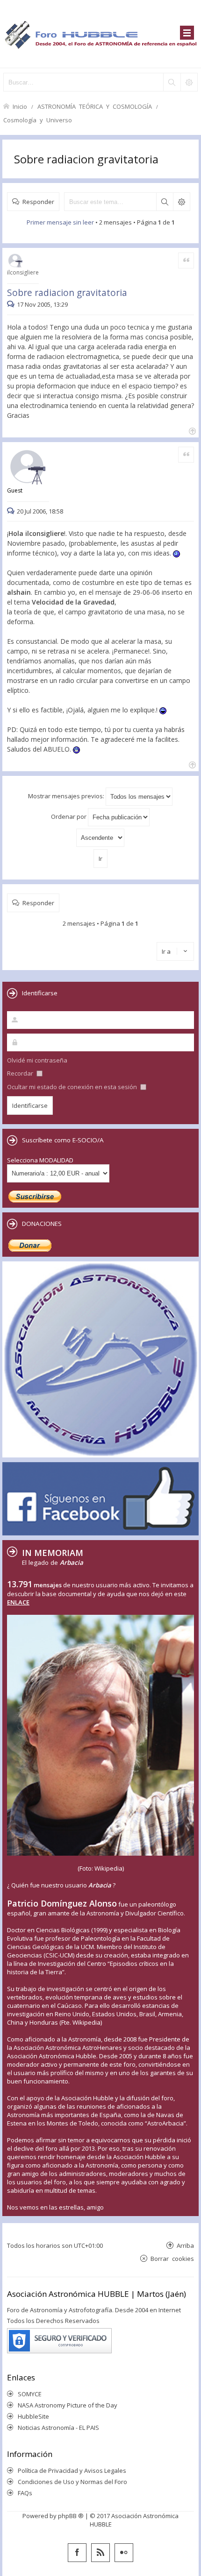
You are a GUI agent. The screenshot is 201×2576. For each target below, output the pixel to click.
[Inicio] (100, 34)
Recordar (21, 1073)
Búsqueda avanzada (181, 202)
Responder (38, 201)
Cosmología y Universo (38, 120)
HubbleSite (33, 2416)
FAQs (25, 2493)
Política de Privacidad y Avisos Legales (72, 2470)
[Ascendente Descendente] (100, 838)
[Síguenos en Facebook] (77, 2553)
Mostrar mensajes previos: (67, 796)
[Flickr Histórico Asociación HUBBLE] (124, 2553)
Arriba (185, 2245)
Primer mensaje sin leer (60, 222)
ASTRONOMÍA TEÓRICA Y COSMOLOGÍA (95, 106)
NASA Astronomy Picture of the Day (68, 2405)
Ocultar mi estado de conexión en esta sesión (73, 1087)
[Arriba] (191, 430)
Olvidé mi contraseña (37, 1060)
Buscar (165, 202)
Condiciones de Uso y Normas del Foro (72, 2482)
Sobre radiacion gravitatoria (86, 159)
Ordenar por (69, 816)
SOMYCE (30, 2394)
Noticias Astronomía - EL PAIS (58, 2428)
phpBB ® (71, 2516)
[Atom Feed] (100, 2553)
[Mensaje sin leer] (12, 304)
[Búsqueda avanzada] (189, 82)
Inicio (20, 106)
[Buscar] (172, 82)
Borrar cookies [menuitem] (172, 2258)
